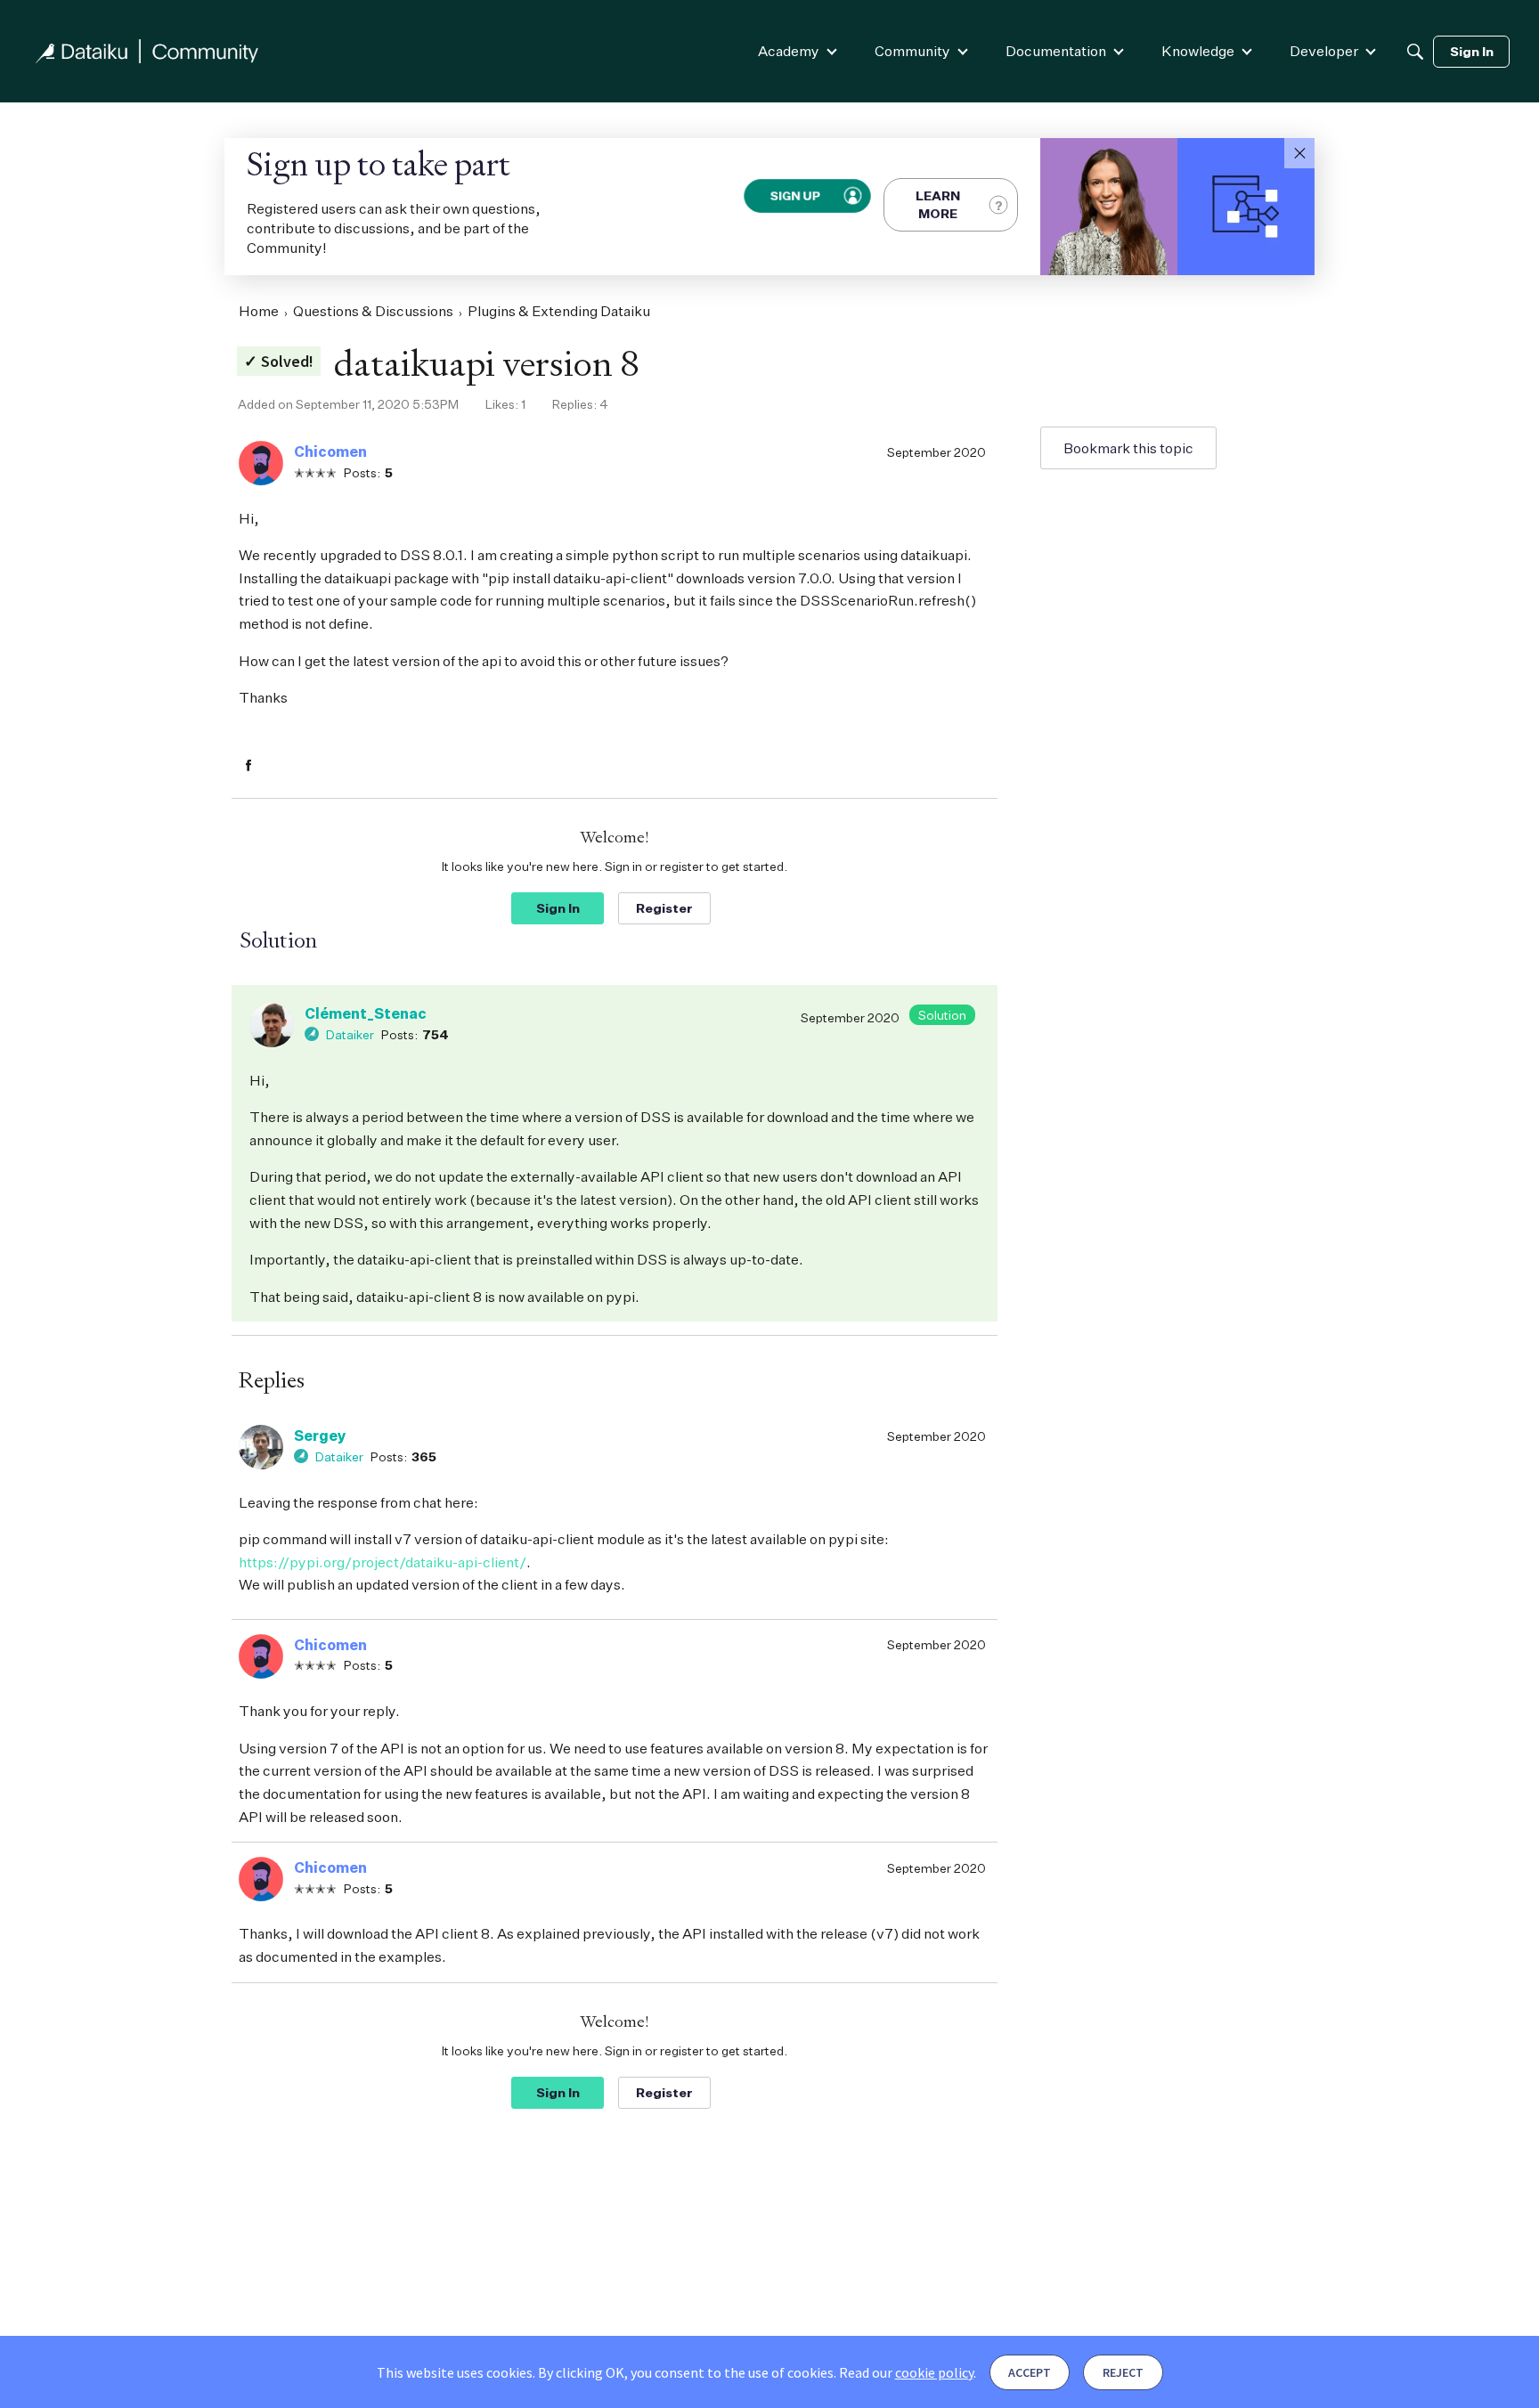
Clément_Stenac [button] (366, 1013)
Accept (1030, 2372)
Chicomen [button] (330, 451)
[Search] (1415, 52)
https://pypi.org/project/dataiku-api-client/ (383, 1562)
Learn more (938, 204)
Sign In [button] (558, 908)
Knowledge (1198, 51)
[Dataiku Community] (147, 51)
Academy (789, 51)
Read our (906, 2372)
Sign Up (796, 196)
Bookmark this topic (1128, 448)
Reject (1123, 2372)
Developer (1324, 51)
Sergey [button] (320, 1436)
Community (912, 51)
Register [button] (664, 908)
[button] (1299, 153)
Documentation (1056, 51)
